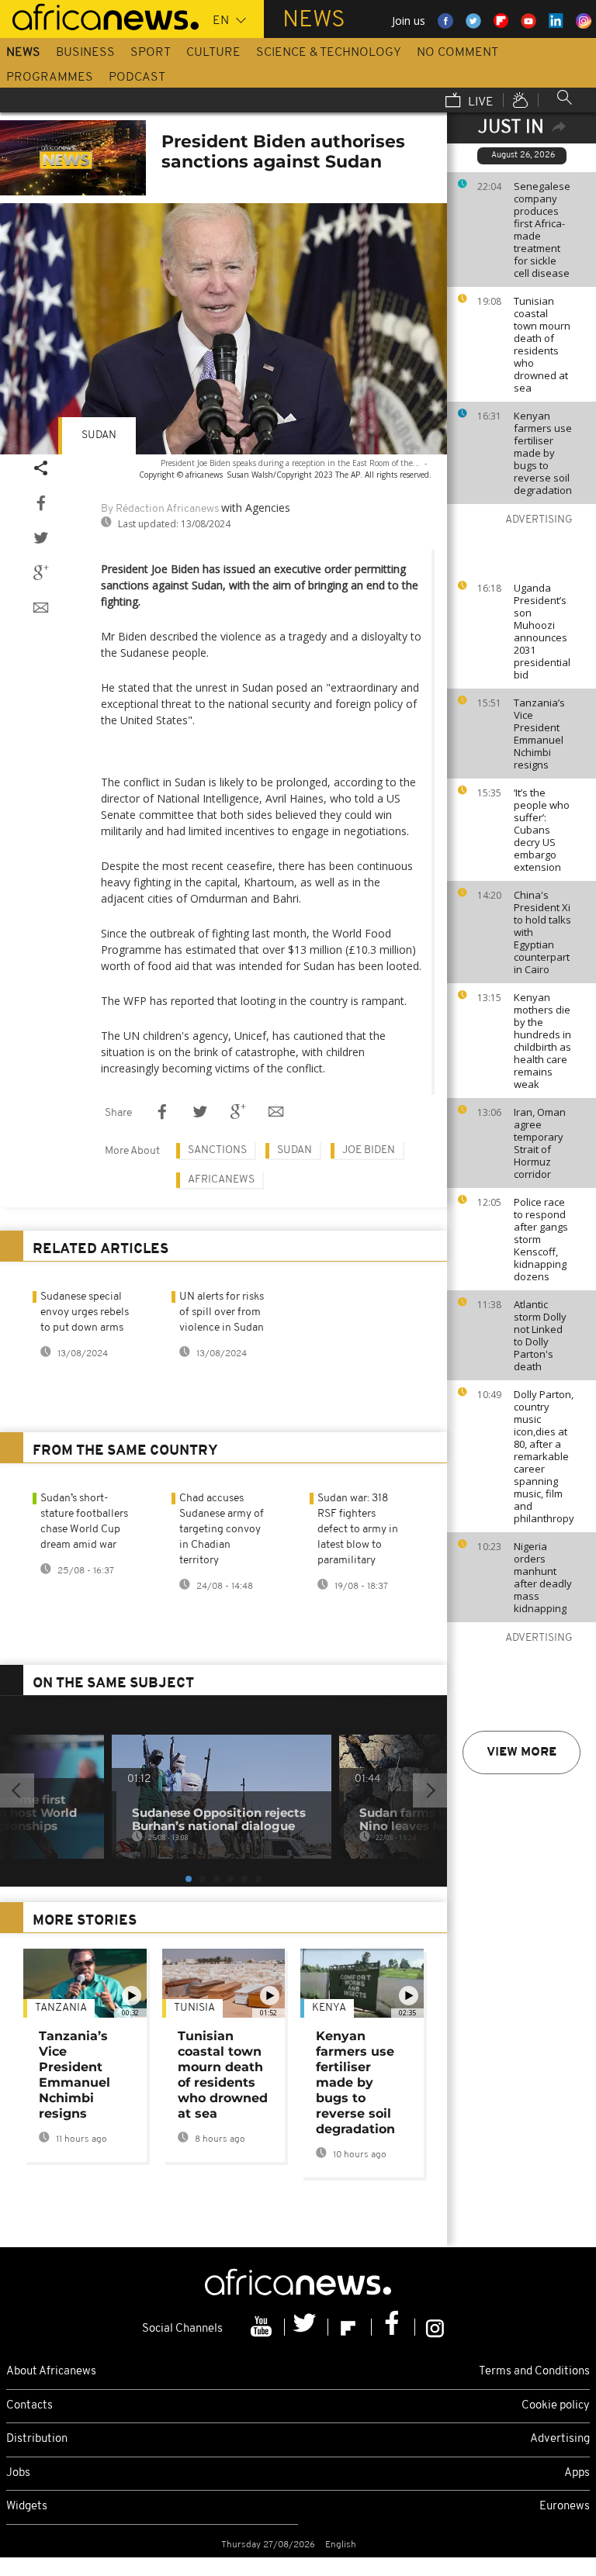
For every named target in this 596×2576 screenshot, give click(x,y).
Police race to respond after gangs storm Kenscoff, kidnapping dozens (541, 1239)
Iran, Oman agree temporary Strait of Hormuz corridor (540, 1143)
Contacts (29, 2406)
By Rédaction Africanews (160, 509)
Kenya (329, 2008)
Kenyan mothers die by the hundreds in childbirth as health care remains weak (542, 1041)
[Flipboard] (350, 2327)
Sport (151, 53)
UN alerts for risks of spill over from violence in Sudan (222, 1312)
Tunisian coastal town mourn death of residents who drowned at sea (542, 344)
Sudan (99, 435)
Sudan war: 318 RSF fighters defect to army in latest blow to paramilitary (358, 1530)
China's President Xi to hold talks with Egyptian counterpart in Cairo (542, 932)
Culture (213, 53)
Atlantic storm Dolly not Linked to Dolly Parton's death (540, 1335)
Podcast (137, 78)
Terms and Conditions (534, 2372)
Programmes (50, 78)
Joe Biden (369, 1150)
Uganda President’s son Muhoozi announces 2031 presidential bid (542, 631)
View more (521, 1752)
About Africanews (51, 2372)
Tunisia (194, 2008)
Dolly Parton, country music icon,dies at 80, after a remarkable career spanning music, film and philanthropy (544, 1456)
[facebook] (393, 2327)
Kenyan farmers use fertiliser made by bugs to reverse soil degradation (543, 453)
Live (479, 102)
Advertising (560, 2439)
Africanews (221, 1180)
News (23, 53)
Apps (577, 2473)
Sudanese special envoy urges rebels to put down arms (85, 1312)
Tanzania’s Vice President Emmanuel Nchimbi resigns (539, 734)
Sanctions (217, 1150)
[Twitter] (307, 2327)
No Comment (457, 53)
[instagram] (435, 2327)
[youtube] (263, 2327)
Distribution (37, 2439)
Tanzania (61, 2008)
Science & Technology (329, 53)
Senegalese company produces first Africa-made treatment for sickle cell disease (542, 230)
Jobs (18, 2473)
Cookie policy (556, 2406)
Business (85, 53)
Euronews (565, 2507)
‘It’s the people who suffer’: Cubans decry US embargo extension (542, 830)
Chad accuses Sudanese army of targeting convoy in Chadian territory (222, 1530)
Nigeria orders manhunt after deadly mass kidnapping (543, 1577)
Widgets (27, 2507)
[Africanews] (99, 16)
